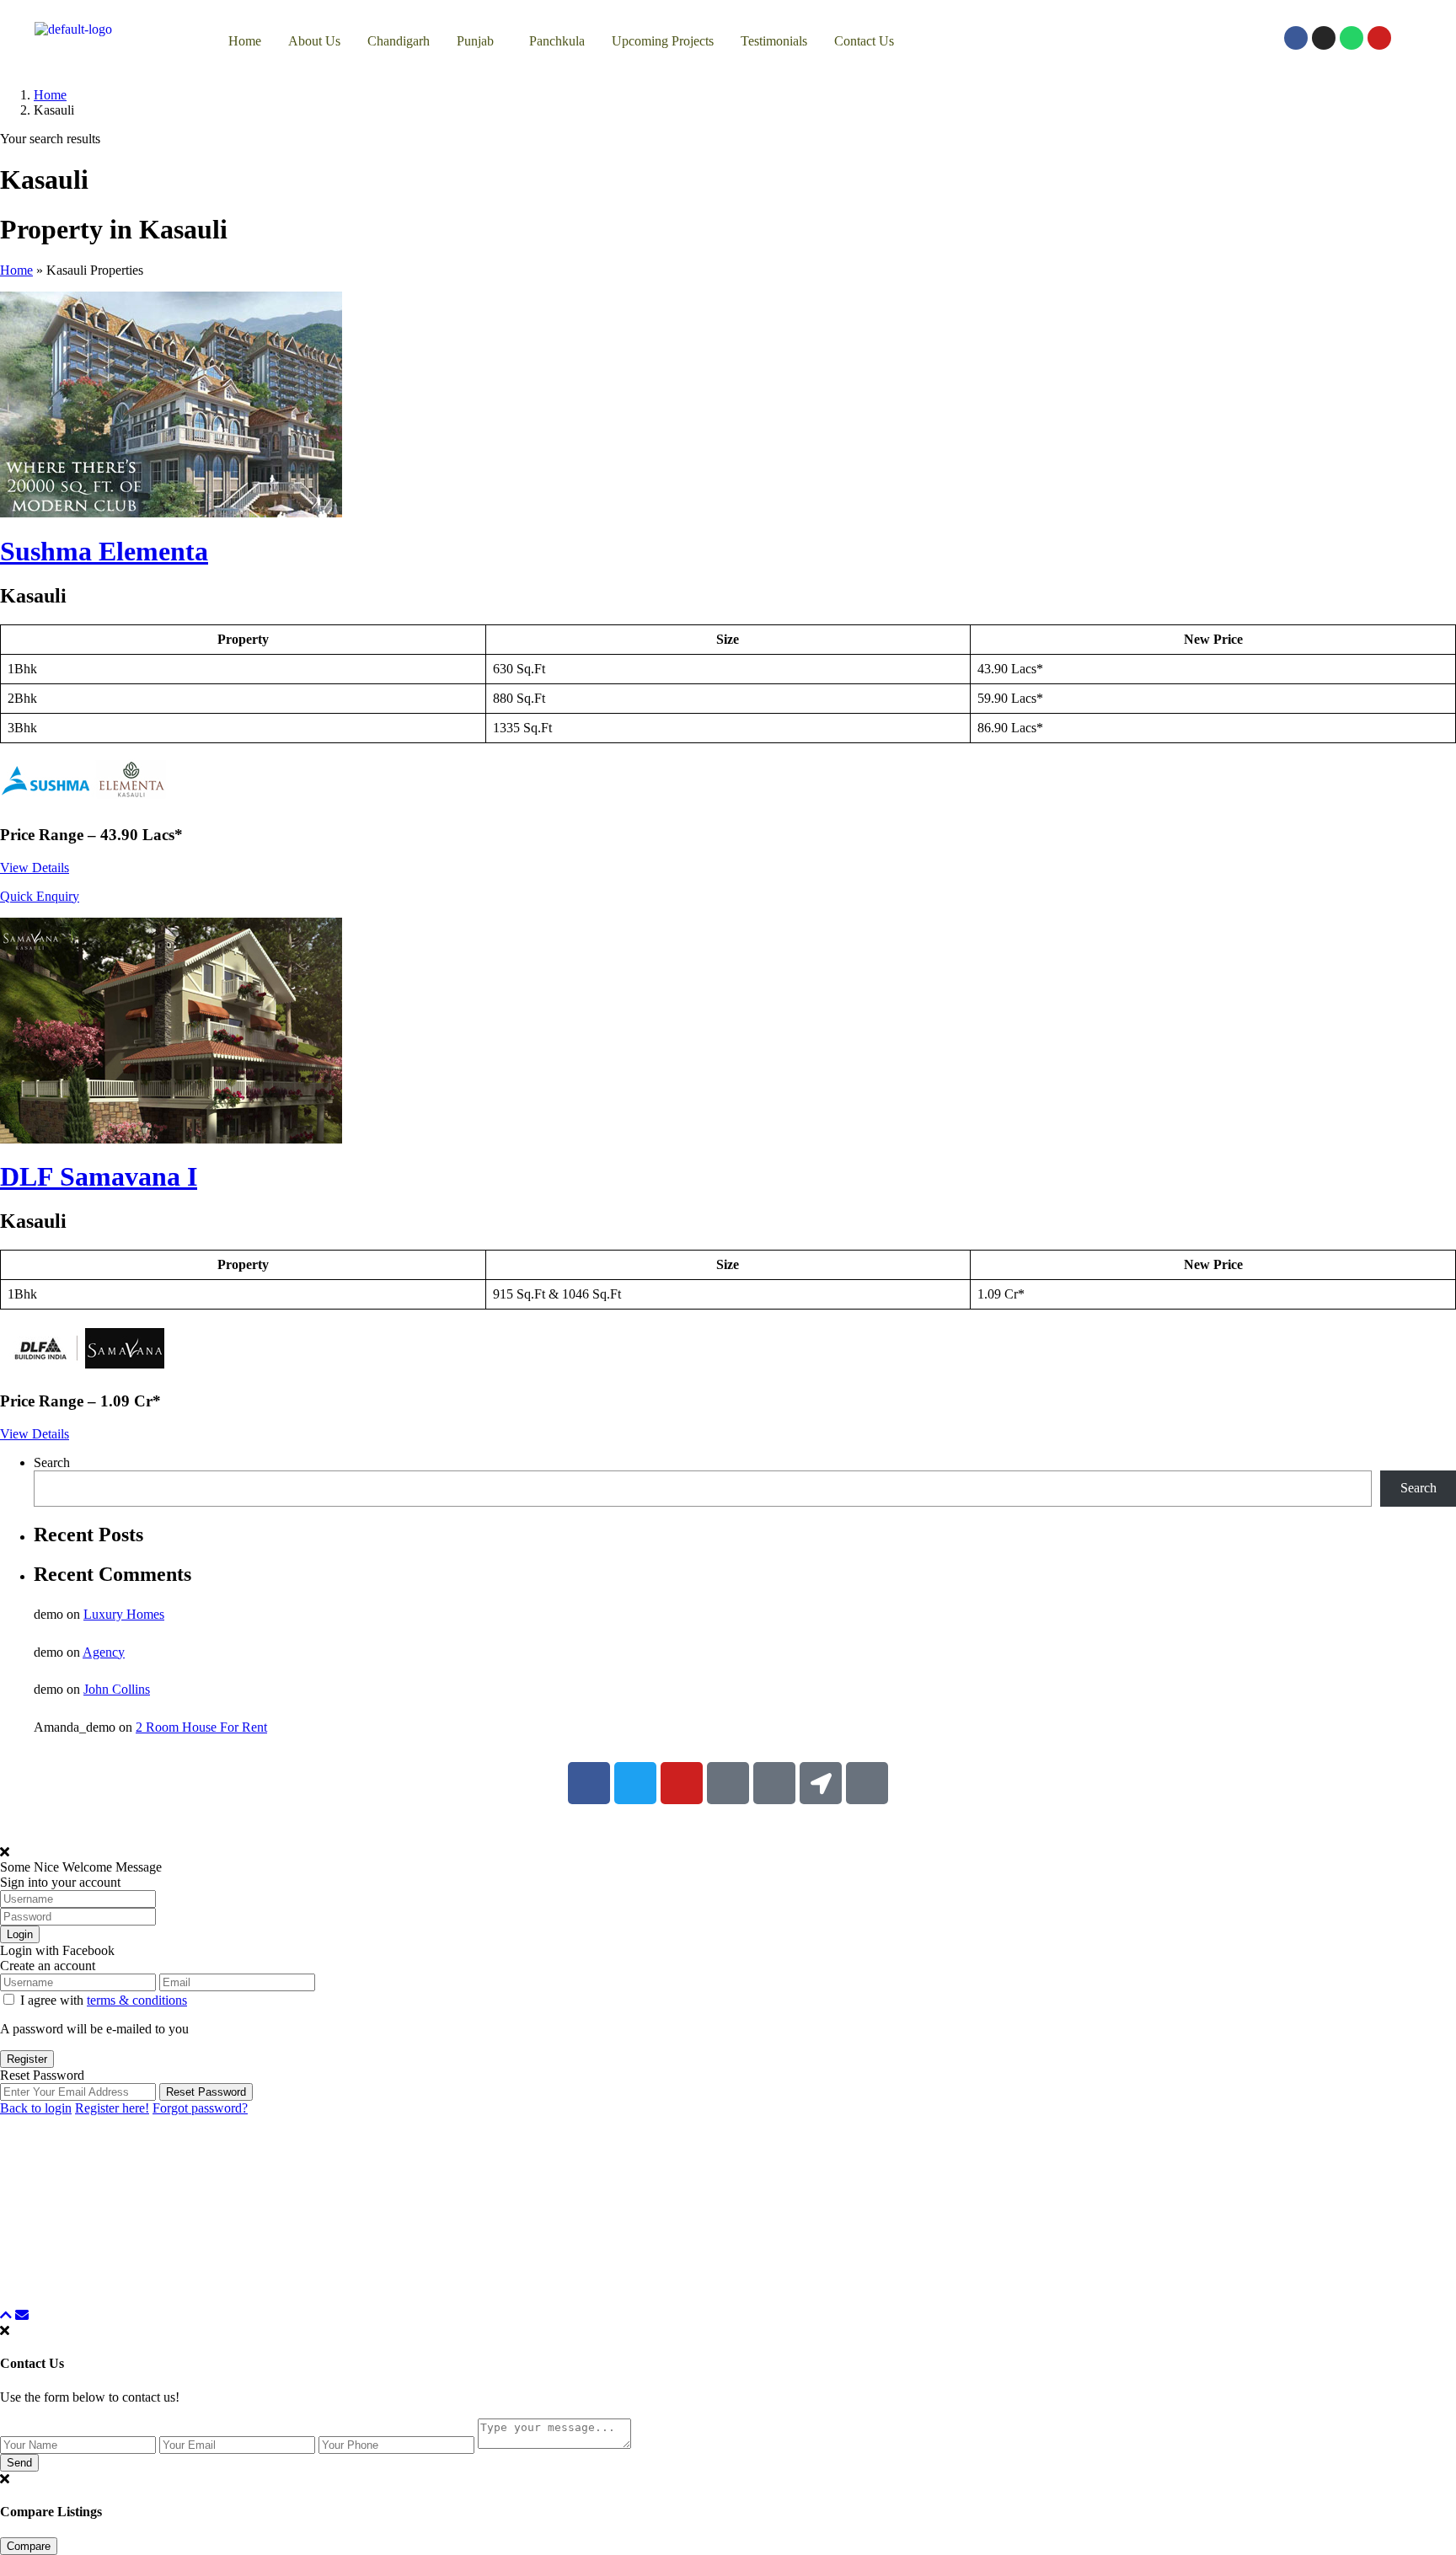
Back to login (36, 2108)
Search (52, 1462)
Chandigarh (399, 41)
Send (19, 2463)
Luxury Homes (124, 1614)
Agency (104, 1652)
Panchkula (557, 41)
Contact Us (864, 41)
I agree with (104, 2000)
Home (245, 41)
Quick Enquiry (40, 896)
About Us (314, 41)
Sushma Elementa (104, 551)
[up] (6, 2315)
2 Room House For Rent (201, 1727)
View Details (35, 868)
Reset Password (206, 2092)
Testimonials (774, 41)
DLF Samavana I (99, 1176)
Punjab (475, 41)
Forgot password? (200, 2108)
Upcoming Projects (663, 41)
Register (27, 2059)
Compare (29, 2546)
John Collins (117, 1689)
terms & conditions (137, 2000)
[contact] (22, 2315)
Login (20, 1934)
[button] (479, 41)
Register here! (112, 2108)
